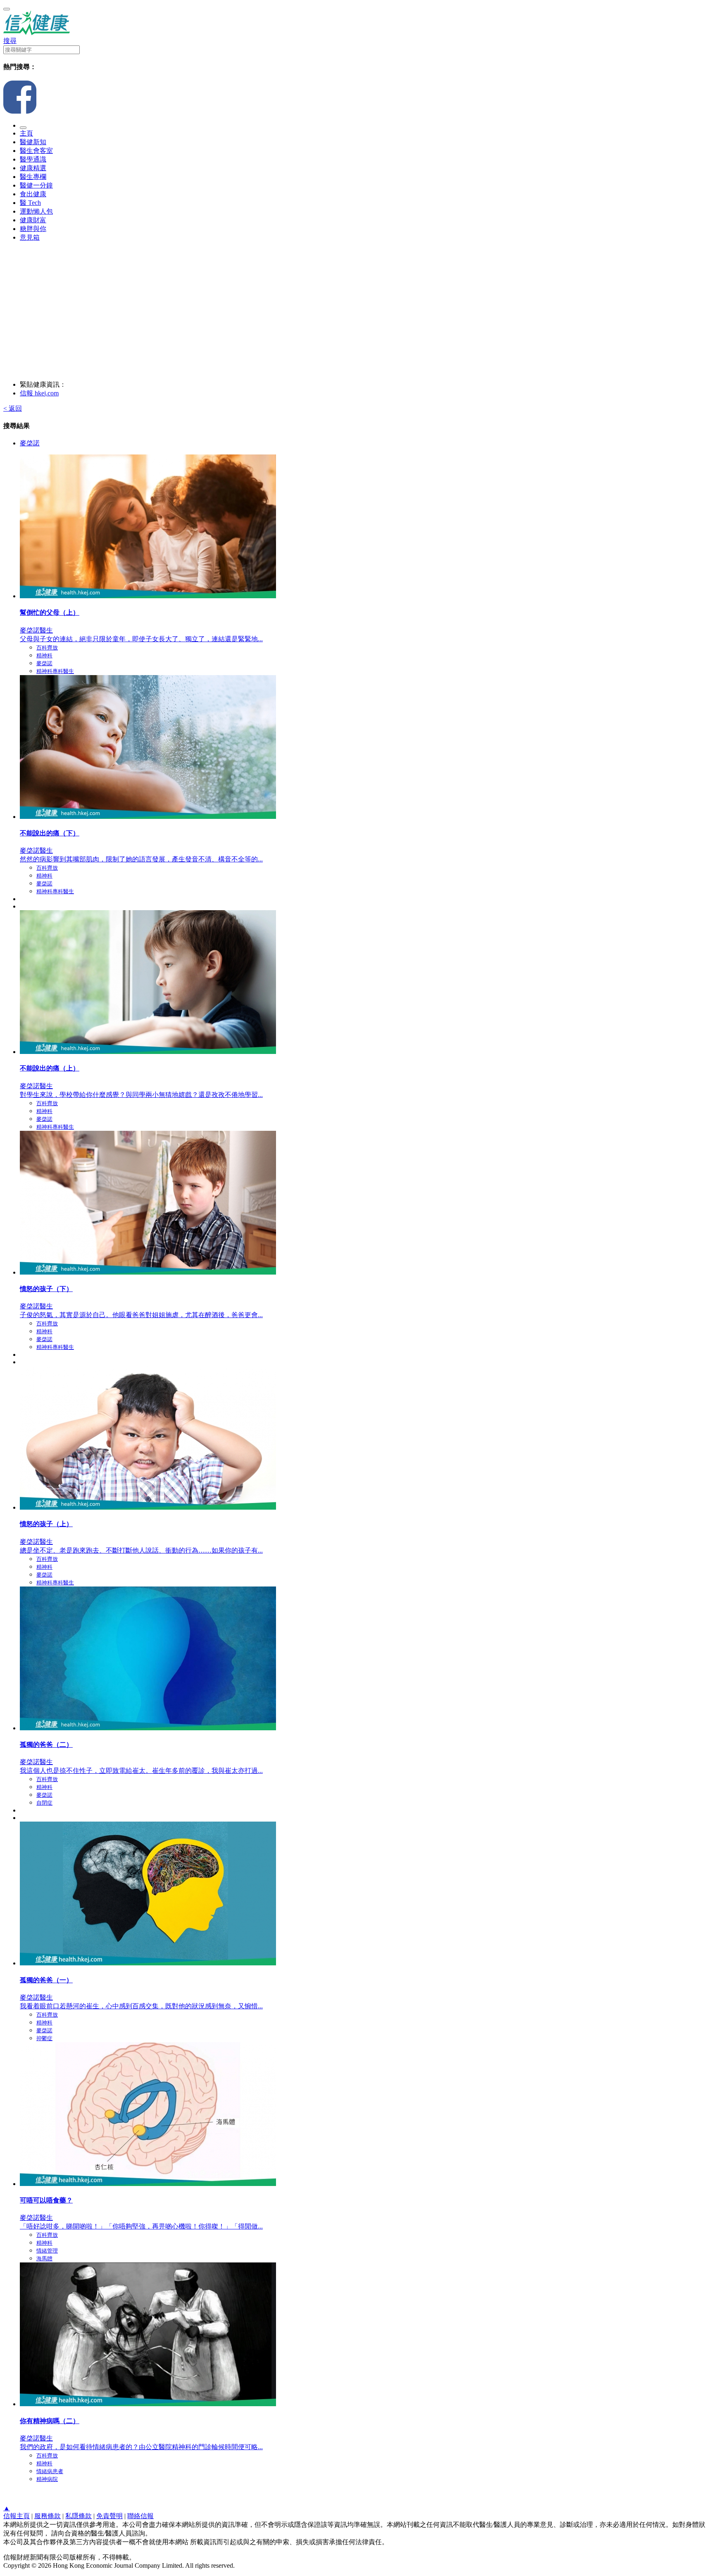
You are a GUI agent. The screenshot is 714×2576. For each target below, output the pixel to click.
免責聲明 (109, 2516)
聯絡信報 (140, 2516)
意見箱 (30, 237)
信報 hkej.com (39, 393)
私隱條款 (79, 2516)
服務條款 (48, 2516)
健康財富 (33, 220)
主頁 (26, 133)
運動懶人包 (36, 211)
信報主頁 (17, 2516)
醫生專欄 (33, 177)
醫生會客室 (36, 151)
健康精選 (33, 168)
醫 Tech (30, 203)
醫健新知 (33, 142)
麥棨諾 (30, 443)
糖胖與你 (33, 229)
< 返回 (13, 408)
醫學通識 (33, 159)
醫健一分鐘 (36, 185)
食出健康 (33, 194)
